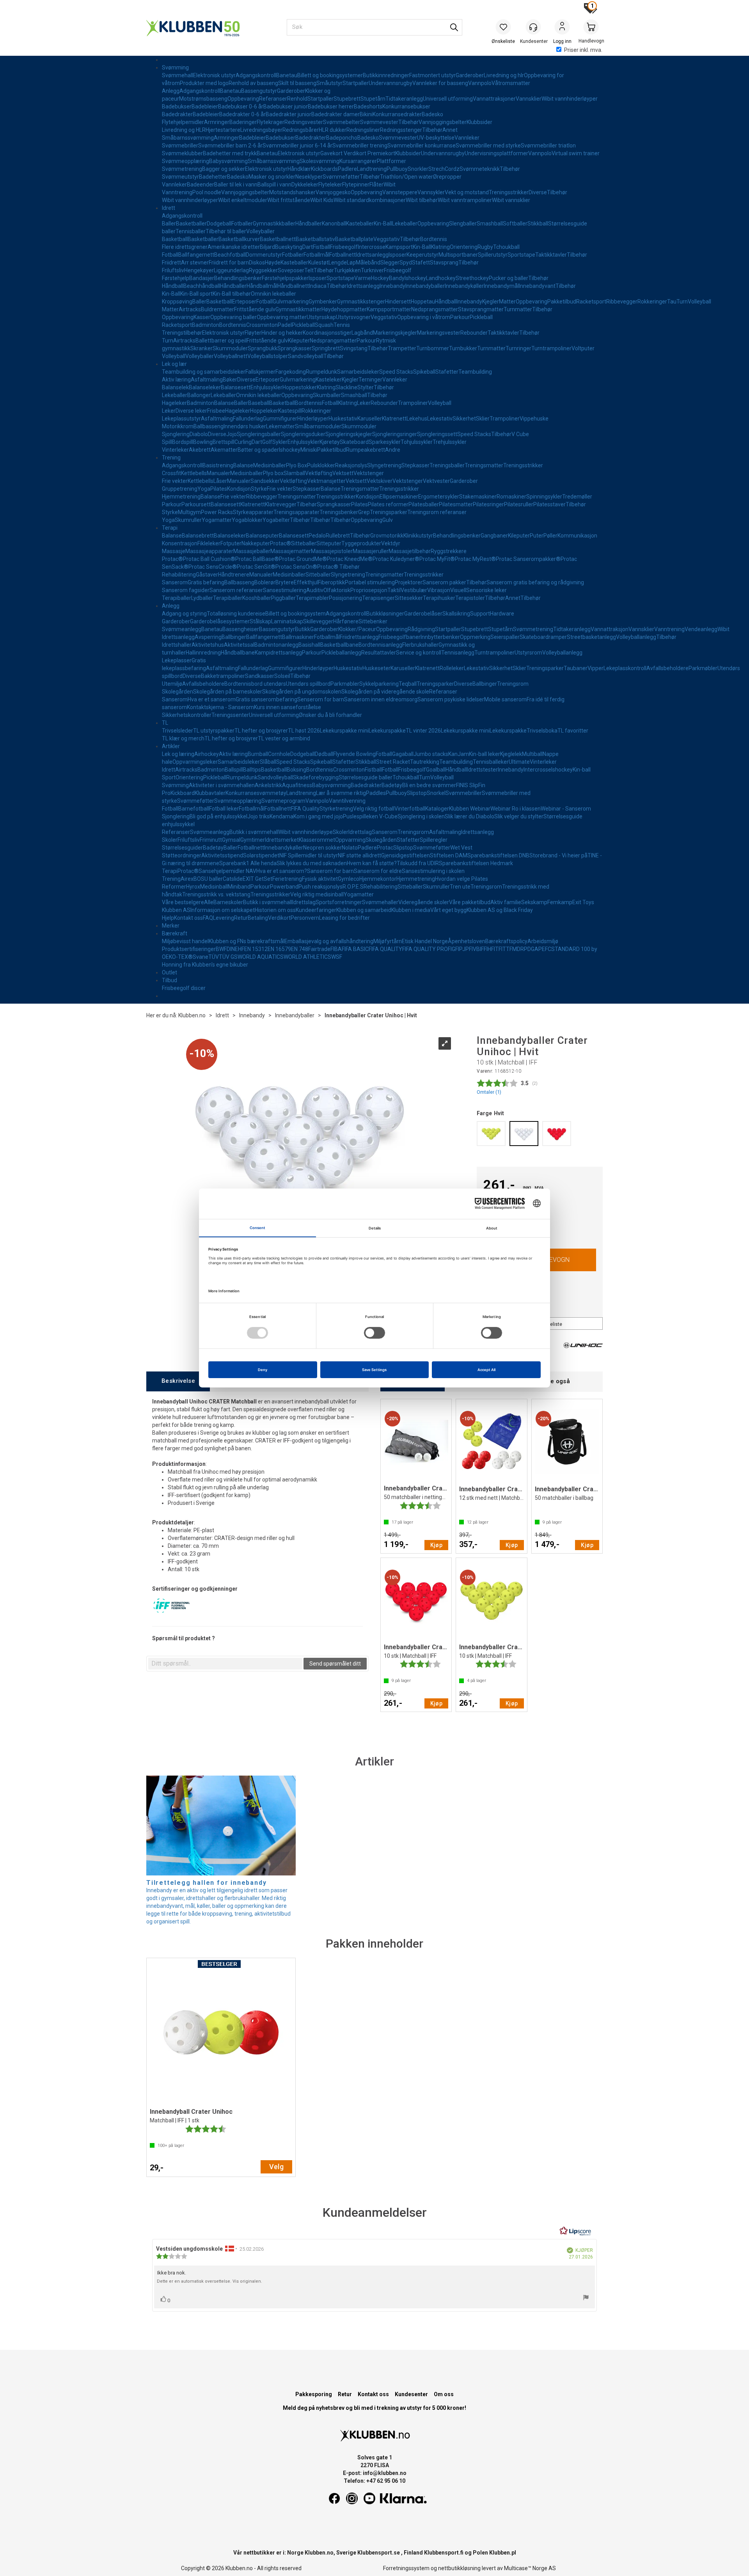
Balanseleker (205, 387)
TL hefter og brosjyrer (261, 731)
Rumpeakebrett (366, 450)
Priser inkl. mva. (583, 50)
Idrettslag (360, 832)
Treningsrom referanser (437, 512)
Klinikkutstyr (418, 536)
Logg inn (562, 28)
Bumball (258, 754)
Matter (507, 302)
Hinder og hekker (282, 333)
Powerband (284, 887)
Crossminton (262, 325)
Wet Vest (461, 848)
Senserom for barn (321, 699)
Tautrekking (425, 762)
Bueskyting (289, 247)
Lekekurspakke (387, 731)
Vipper (595, 668)
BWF (221, 949)
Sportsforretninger (339, 902)
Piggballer (283, 598)
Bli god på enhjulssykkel (218, 816)
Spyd (406, 263)
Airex (187, 879)
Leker (364, 403)
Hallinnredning (203, 653)
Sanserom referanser (236, 590)
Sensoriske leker (486, 590)
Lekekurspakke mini (344, 731)
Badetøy (392, 785)
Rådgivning (421, 629)
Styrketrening (336, 809)
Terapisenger (378, 598)
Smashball (490, 224)
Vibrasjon (439, 590)
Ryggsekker (263, 270)
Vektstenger (369, 473)
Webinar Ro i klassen (516, 809)
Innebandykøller (464, 286)
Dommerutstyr (264, 255)
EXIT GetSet (257, 879)
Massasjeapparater (209, 551)
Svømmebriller (180, 145)
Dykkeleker (305, 185)
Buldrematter (217, 309)
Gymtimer (253, 840)
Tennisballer (191, 231)
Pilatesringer (488, 504)
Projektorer (409, 582)
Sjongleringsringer (395, 434)
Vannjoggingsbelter (443, 122)
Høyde (273, 263)
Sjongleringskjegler (349, 434)
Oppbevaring (243, 99)
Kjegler (491, 302)
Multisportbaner (458, 255)
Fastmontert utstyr (432, 75)
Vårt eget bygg (448, 910)
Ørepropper (447, 177)
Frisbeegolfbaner (399, 637)
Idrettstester (482, 770)
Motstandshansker (292, 192)
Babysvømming (228, 161)
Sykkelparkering (379, 684)
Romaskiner (511, 497)
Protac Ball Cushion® (209, 559)
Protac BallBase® (257, 559)
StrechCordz (444, 169)
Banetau (287, 75)
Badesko (432, 114)
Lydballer (202, 598)
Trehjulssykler (450, 442)
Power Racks (217, 512)
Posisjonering (345, 598)
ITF (498, 949)
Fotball (170, 255)
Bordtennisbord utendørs (255, 684)
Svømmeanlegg (182, 629)
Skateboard (354, 442)
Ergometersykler (439, 497)
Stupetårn (373, 99)
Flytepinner (356, 185)
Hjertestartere (223, 130)
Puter (537, 536)
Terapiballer (177, 598)
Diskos (257, 263)
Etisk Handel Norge (425, 941)
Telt (309, 270)
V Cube (520, 434)
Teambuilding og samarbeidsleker (204, 372)
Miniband (239, 887)
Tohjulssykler (417, 442)
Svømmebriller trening (360, 145)
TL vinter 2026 (423, 731)
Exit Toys (583, 902)
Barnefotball (194, 809)
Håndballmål (262, 286)
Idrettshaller (177, 645)
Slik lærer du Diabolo (469, 816)
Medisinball (214, 887)
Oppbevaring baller (233, 317)
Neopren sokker (322, 848)
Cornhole (279, 754)
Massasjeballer (252, 551)
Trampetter (402, 348)
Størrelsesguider (182, 848)
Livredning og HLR (184, 130)
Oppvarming (350, 840)
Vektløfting (319, 473)
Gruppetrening (180, 489)
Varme (363, 278)
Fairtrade (319, 949)
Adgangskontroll (256, 75)
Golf (267, 442)
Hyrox (193, 887)
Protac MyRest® (475, 559)
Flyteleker (330, 185)
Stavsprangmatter (481, 309)
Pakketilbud (562, 302)
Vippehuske (534, 419)
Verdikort (279, 918)
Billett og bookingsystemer (330, 75)
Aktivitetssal (239, 645)
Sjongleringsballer (259, 434)
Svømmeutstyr (180, 177)
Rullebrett (338, 536)
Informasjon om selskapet (223, 910)
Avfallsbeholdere (667, 668)
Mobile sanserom (505, 699)
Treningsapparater (296, 512)
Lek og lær (174, 364)
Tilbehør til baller (226, 231)
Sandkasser (260, 676)
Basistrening (218, 465)
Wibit (390, 185)
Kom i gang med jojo (318, 816)
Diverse (538, 192)
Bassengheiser (241, 629)
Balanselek (175, 387)
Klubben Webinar (470, 809)
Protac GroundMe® (303, 559)
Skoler (341, 832)
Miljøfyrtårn (388, 941)
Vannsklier (529, 99)
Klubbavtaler (210, 793)
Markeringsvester (439, 333)
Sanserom (175, 582)
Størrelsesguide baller (366, 777)
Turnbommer (433, 348)
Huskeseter (376, 668)
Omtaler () (489, 1092)
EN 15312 (256, 949)
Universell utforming (448, 99)
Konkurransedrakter (397, 114)
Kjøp (437, 1545)
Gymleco (349, 879)
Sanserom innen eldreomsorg (381, 699)
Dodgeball (219, 224)
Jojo (232, 434)
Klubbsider (479, 122)
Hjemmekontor (378, 879)
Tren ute (460, 887)
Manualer (218, 473)
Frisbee (216, 411)
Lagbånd (362, 333)
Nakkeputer (256, 543)
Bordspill (183, 442)
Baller (169, 224)
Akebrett (200, 450)
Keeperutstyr (422, 255)
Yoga (204, 489)
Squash (324, 325)
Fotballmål (316, 255)
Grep (364, 512)
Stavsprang (444, 263)
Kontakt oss (188, 918)
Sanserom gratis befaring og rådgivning (535, 582)
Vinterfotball (410, 809)
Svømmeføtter (341, 177)
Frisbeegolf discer (184, 988)
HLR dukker (333, 130)
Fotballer (242, 224)
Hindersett (398, 302)
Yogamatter (217, 520)
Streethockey (472, 278)
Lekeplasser (177, 660)
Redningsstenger (401, 130)
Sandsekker (265, 481)
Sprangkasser (295, 348)
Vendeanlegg (701, 629)
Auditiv (315, 590)
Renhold (297, 99)
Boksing (296, 770)
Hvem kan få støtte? (372, 863)
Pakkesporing (314, 2394)
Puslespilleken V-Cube (370, 816)
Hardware (502, 614)
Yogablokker (247, 520)
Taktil (394, 590)
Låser (220, 481)
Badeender (201, 185)
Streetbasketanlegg (591, 637)
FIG (452, 949)
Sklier (483, 419)
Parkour (460, 317)
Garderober (470, 75)
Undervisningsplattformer (496, 153)
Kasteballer (360, 224)
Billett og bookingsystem (296, 614)
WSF (337, 957)
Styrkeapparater (253, 512)
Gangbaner (494, 536)
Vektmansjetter (326, 481)
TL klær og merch (183, 738)
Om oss (444, 2394)
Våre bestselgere (183, 902)
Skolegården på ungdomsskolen (302, 692)
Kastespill (290, 411)
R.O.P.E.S (353, 887)
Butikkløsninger (385, 614)
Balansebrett (198, 536)
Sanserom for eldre (378, 871)
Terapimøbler (312, 598)
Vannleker (467, 138)
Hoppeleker (264, 411)
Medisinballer (270, 465)
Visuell (458, 590)
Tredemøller (577, 497)
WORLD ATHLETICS (307, 957)
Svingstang (354, 348)
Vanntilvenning (347, 801)
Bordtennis (434, 239)
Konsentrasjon (180, 543)
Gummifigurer (280, 419)
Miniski (309, 450)
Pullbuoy (397, 169)
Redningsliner (363, 130)
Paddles (376, 793)
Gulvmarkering (291, 302)
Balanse (224, 403)
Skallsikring (456, 614)
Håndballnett (293, 286)
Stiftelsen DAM (449, 855)
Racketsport (591, 302)
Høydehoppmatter (344, 309)
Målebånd (368, 263)
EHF (240, 949)
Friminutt (211, 840)
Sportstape (521, 255)
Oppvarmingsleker (195, 762)
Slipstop (417, 793)
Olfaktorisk (337, 590)
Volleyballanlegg (636, 637)
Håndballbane (238, 653)
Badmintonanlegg (276, 645)
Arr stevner (195, 263)
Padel (285, 325)
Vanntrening (177, 192)
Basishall (309, 645)
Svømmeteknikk (480, 169)
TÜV (214, 957)
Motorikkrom (178, 426)
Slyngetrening (384, 465)
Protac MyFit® (437, 559)
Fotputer (231, 543)
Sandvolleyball (306, 356)
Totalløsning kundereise (236, 614)
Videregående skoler (424, 902)
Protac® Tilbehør (338, 567)
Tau (672, 302)
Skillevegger (318, 621)
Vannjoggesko (333, 192)
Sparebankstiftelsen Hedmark (476, 863)
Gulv (388, 520)
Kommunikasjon (577, 536)
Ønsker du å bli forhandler (330, 715)
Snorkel (436, 793)
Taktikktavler (551, 255)
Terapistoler (470, 598)
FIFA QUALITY (385, 949)
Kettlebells (194, 473)
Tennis (342, 325)
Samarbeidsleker (358, 372)
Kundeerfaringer (316, 910)
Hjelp (168, 918)
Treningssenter (230, 715)
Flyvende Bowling (354, 754)
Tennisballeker (491, 762)
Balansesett (236, 387)
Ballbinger (234, 637)
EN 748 (300, 949)
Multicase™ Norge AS (530, 2568)
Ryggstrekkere (449, 551)
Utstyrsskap (321, 317)
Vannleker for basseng (440, 83)
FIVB (474, 949)
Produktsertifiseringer (189, 949)
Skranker (201, 348)
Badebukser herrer (331, 106)
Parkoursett (196, 504)
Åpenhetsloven (467, 941)
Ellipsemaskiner (399, 497)
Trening (171, 458)
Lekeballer (405, 224)
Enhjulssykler (266, 387)
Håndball (173, 286)
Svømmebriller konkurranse (422, 145)
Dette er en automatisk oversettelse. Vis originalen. (209, 2281)
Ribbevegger (622, 302)
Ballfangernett (196, 255)
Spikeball (424, 372)
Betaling (258, 918)
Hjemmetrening (181, 497)
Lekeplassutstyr (181, 419)
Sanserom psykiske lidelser (451, 699)
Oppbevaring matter (282, 317)
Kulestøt (318, 263)
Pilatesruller (519, 504)
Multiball (532, 754)
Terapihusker (439, 598)
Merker (171, 926)
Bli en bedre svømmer (429, 785)
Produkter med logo (204, 83)
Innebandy (392, 286)
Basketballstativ (315, 239)
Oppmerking (475, 637)
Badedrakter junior (288, 114)
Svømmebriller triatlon (548, 145)
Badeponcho (342, 138)
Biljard (267, 247)
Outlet (170, 972)
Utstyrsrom (528, 653)
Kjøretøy (330, 442)
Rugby (485, 247)
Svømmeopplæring (185, 161)
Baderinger (243, 122)
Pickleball (481, 317)
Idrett (169, 208)
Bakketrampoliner (223, 676)
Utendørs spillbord (308, 684)
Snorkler (418, 169)
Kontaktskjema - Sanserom (220, 707)
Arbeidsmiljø (543, 941)
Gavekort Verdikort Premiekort (358, 153)
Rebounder (474, 333)
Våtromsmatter (511, 83)
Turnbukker (463, 348)
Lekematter (280, 426)
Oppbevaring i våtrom (424, 317)
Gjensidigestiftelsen (406, 855)
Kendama (281, 816)
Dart (308, 247)
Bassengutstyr (259, 91)
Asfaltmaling (207, 380)
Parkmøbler (703, 668)
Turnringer (518, 348)
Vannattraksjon (610, 629)
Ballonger (199, 395)
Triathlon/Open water (406, 177)
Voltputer (583, 348)
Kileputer (299, 341)
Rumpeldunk (321, 372)
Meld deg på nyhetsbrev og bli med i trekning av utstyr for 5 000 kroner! (374, 2408)
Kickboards (324, 169)
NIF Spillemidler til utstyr (309, 855)
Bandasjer (202, 278)
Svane (201, 957)
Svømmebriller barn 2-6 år (230, 145)
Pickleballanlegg (341, 653)
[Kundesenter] (533, 27)
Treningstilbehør (182, 333)
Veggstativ (387, 239)
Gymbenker (323, 302)
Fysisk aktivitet (320, 879)
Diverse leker (191, 411)
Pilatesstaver (549, 504)
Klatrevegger (281, 504)
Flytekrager (271, 122)
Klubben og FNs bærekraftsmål (247, 941)
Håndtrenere (234, 575)
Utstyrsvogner (353, 317)
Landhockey (441, 278)
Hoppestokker (300, 387)
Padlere (347, 169)
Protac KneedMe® (350, 559)
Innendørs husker (245, 426)
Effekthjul (306, 582)
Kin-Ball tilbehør (232, 294)
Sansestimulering (285, 590)
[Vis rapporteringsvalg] (586, 2298)
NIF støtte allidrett (359, 855)
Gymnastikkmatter (298, 309)
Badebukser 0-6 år (241, 106)
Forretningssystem (406, 2568)
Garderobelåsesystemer (220, 621)
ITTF (507, 949)
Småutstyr (329, 83)
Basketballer (191, 224)
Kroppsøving (177, 302)
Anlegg (171, 91)
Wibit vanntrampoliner (465, 200)
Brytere (285, 582)
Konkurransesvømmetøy (256, 793)
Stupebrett (347, 99)
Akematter (224, 450)
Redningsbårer (301, 130)
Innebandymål (501, 286)
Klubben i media (411, 910)
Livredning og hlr (504, 75)
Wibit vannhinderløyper (570, 99)
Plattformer (391, 161)
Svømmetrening (182, 169)
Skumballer (327, 395)
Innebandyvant (537, 286)
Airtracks (190, 309)
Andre (393, 450)
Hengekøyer (199, 270)
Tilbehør (408, 122)
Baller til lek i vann (236, 185)
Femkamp (560, 902)
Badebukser (177, 106)
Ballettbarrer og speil (221, 341)
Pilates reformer (388, 504)
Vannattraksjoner (494, 99)
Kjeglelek (511, 754)
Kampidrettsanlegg (278, 653)
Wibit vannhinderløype (306, 832)
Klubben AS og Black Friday (500, 910)
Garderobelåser (423, 614)
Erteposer (244, 302)
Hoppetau (423, 302)
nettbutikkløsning (459, 2568)
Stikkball (538, 224)
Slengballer (463, 224)
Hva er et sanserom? (282, 871)
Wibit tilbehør (422, 200)
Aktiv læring (176, 380)
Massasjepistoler (332, 551)
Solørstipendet (261, 855)
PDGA (531, 949)
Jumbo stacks (431, 754)
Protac (385, 848)
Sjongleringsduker (303, 434)
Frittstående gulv (255, 309)
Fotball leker (224, 809)
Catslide (233, 879)
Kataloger (437, 809)
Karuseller (370, 419)
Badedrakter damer (335, 114)
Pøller (550, 536)
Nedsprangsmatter (435, 309)
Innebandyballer (425, 286)
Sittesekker (409, 598)
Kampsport (399, 247)
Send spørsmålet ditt (335, 1664)
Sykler (280, 442)
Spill (167, 442)
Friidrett (171, 263)
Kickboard (183, 793)
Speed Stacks (396, 372)
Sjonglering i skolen (421, 816)
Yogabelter (276, 520)
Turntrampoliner (551, 348)
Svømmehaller (380, 902)
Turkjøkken (347, 270)
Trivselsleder (177, 731)
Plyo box (273, 473)
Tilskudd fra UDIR (418, 863)
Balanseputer (262, 536)
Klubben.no (192, 1015)
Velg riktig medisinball (317, 894)
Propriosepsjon (369, 590)
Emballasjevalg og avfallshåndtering (329, 941)
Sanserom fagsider (186, 590)
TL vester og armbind (284, 738)
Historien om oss (275, 910)
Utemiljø (172, 684)
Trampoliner (413, 403)
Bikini (366, 114)
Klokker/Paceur (357, 629)
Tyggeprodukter (361, 543)
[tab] (178, 1381)
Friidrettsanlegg (359, 637)
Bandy (397, 278)
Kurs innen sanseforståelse (288, 707)
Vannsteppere (400, 192)
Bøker (230, 380)
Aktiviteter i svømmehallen (222, 785)
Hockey (380, 278)
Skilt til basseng (297, 83)
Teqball (408, 684)
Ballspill (234, 770)
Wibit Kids (322, 200)
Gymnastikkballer (274, 224)
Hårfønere (346, 621)
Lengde (338, 263)
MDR (518, 949)
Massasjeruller (371, 551)
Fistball (321, 247)
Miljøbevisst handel (185, 941)
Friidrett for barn (229, 263)
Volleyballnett (231, 356)
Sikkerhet (464, 419)
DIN (231, 949)
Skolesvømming (319, 161)
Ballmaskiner (298, 637)
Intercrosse (372, 247)
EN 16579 (279, 949)
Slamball (294, 473)
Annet (450, 130)
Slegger (390, 263)
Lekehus (417, 419)
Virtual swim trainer (576, 153)
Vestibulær (414, 590)
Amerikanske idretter (234, 247)
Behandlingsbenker (238, 278)
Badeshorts (368, 106)
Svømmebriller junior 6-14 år (297, 145)
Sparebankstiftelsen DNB (498, 855)
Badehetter (213, 177)
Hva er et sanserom (212, 699)
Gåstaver (207, 575)
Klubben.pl (503, 2553)
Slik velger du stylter (519, 816)
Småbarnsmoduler (318, 426)
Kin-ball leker (485, 754)
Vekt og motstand (467, 192)
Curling (243, 442)
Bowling (203, 442)
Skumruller (188, 520)
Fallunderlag (248, 419)
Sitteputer (329, 543)
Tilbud (170, 980)
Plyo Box (296, 465)
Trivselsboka (542, 731)
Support (480, 614)
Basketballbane (339, 645)
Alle (209, 902)
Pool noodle (207, 192)
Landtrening (372, 169)
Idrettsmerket (282, 840)
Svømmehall (177, 75)
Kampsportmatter (389, 309)
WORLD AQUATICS (261, 957)
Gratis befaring (206, 582)
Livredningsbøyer (261, 130)
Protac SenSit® (256, 567)
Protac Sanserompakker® (528, 559)
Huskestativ (343, 419)
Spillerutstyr (493, 255)
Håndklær (299, 169)
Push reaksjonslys (320, 887)
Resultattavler (379, 653)
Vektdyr (391, 543)
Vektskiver (380, 481)
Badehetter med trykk (230, 153)
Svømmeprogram (283, 801)
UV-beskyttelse (436, 138)
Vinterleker (175, 450)
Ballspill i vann (274, 185)
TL (165, 723)
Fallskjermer (260, 372)
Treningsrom (513, 684)
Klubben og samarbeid (364, 910)
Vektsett (343, 473)
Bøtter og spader (258, 450)
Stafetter (447, 372)
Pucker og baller (509, 278)
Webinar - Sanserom (566, 809)
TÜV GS (228, 957)
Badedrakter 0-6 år (242, 114)
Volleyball (699, 302)
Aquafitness (297, 785)
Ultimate (519, 762)
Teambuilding (475, 372)
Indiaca (318, 286)
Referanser (273, 99)
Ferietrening (287, 879)
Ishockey (415, 278)
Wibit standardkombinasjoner (370, 200)
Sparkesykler (385, 442)
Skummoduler (230, 348)
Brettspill (224, 442)
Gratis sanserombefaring (266, 699)
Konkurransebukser (406, 106)
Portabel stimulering (370, 582)
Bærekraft (175, 933)
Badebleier (205, 106)
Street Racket (393, 762)
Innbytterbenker (440, 637)
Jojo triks (258, 816)
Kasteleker (329, 380)
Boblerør (265, 582)
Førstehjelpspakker (285, 278)
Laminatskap (287, 621)
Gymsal (231, 840)
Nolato (350, 848)
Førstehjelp (176, 278)
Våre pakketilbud (470, 902)
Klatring (440, 247)
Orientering (464, 247)
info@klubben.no (385, 2473)
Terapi (170, 528)
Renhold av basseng (253, 83)
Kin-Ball (383, 224)
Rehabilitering (179, 575)
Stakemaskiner (478, 497)
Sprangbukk (263, 348)
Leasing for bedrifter (344, 918)
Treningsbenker (339, 512)
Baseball (259, 403)
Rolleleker (452, 668)
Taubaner (576, 668)
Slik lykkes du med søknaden (312, 863)
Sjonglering (176, 434)
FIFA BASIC (355, 949)
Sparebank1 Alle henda (248, 863)
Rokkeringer (652, 302)
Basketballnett (278, 239)
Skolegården (177, 692)
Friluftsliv (173, 270)
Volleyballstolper (268, 356)
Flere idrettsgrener (185, 247)
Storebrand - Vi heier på (558, 855)
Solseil (282, 676)
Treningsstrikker (509, 192)
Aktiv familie (506, 902)
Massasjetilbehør (410, 551)
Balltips (252, 770)
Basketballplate (354, 239)
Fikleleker (209, 543)
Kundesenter (411, 2394)
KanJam (459, 754)
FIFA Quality (305, 809)
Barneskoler (228, 902)
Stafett (421, 263)
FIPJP (462, 949)
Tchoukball (506, 247)
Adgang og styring (184, 614)
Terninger (370, 380)
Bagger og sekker (224, 169)
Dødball (324, 754)
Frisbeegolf (344, 247)
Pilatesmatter (456, 504)
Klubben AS (176, 910)
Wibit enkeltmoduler (243, 200)
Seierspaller (505, 637)
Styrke (259, 489)
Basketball (175, 239)
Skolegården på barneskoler (228, 692)
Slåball (268, 762)
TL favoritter (573, 731)
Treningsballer (447, 465)
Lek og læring (178, 754)
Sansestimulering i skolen (433, 871)
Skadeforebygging (316, 777)
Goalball (436, 770)
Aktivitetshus (208, 645)
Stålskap (260, 621)
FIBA (336, 949)
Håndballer (309, 224)
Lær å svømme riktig (341, 793)
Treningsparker (389, 512)
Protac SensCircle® (213, 567)
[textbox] (225, 1664)
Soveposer (291, 270)
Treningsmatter (484, 465)
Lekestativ (440, 419)
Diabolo (199, 434)
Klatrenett (394, 419)
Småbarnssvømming (188, 138)
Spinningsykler (544, 497)
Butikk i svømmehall (254, 832)
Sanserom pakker (444, 582)
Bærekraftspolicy (506, 941)
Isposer (398, 255)
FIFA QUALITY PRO (425, 949)
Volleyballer (260, 231)
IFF (483, 949)
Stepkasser (415, 465)
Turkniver (372, 270)
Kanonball (334, 224)
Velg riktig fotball (374, 809)
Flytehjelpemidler (183, 122)
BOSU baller (208, 879)
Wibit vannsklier (511, 200)
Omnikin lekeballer (273, 294)
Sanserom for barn (330, 871)
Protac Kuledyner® (396, 559)
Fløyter (253, 333)
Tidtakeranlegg (404, 99)
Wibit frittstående (289, 200)
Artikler (171, 746)
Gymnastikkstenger (361, 302)
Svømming (175, 67)
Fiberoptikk (331, 582)
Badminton (206, 325)
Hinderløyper (313, 419)
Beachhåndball (202, 286)
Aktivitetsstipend (222, 855)
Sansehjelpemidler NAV (227, 871)
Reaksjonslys (351, 465)
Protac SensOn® (296, 567)
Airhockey (207, 754)
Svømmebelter (342, 122)
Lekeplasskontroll (625, 668)
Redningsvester (304, 122)
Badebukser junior (286, 106)
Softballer (515, 224)
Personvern (305, 918)
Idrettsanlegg (372, 255)
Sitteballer (304, 543)
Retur (241, 918)
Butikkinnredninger (386, 75)
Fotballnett (343, 255)
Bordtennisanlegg (380, 645)
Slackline (346, 387)
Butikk (303, 629)
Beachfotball (230, 255)
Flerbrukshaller (420, 645)
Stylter (366, 387)
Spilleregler (434, 840)
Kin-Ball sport (196, 294)
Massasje (174, 551)
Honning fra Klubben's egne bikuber (205, 965)
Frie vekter (175, 481)
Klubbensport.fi (444, 2553)
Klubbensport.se (379, 2553)
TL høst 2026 (304, 731)
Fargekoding (291, 372)
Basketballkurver (239, 239)
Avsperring (208, 637)
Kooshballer (257, 598)
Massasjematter (291, 551)
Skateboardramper (543, 637)
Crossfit (171, 473)
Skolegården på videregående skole (385, 692)
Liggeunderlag (231, 270)
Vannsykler (431, 192)
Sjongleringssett (437, 434)
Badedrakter (177, 114)
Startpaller (356, 83)
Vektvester (436, 481)
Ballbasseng (209, 426)
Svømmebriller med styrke (488, 145)
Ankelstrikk (268, 785)
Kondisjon (239, 489)
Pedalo (317, 536)
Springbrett (326, 348)
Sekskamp (534, 902)
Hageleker (174, 403)
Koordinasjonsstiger (327, 333)
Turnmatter (518, 309)
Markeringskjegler (395, 333)
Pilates (219, 489)
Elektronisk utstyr (214, 75)
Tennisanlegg (458, 653)
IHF (490, 949)
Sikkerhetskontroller (187, 715)
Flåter (376, 185)
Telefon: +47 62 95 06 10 (374, 2481)
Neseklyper (309, 177)
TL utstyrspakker (214, 731)
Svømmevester (379, 122)
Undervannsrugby (390, 83)
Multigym (189, 512)
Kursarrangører (358, 161)
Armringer (217, 122)
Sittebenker (373, 621)
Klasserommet (317, 840)
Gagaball (403, 754)
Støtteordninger (182, 855)
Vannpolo (480, 83)
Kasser (202, 317)
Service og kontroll (419, 653)
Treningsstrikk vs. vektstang (216, 894)
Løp (351, 263)
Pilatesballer (424, 504)
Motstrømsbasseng (203, 99)
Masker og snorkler (272, 177)
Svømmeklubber (182, 153)
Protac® (280, 543)
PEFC (545, 949)
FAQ (208, 918)
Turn (682, 302)
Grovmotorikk (387, 536)
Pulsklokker (321, 465)
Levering (224, 918)
